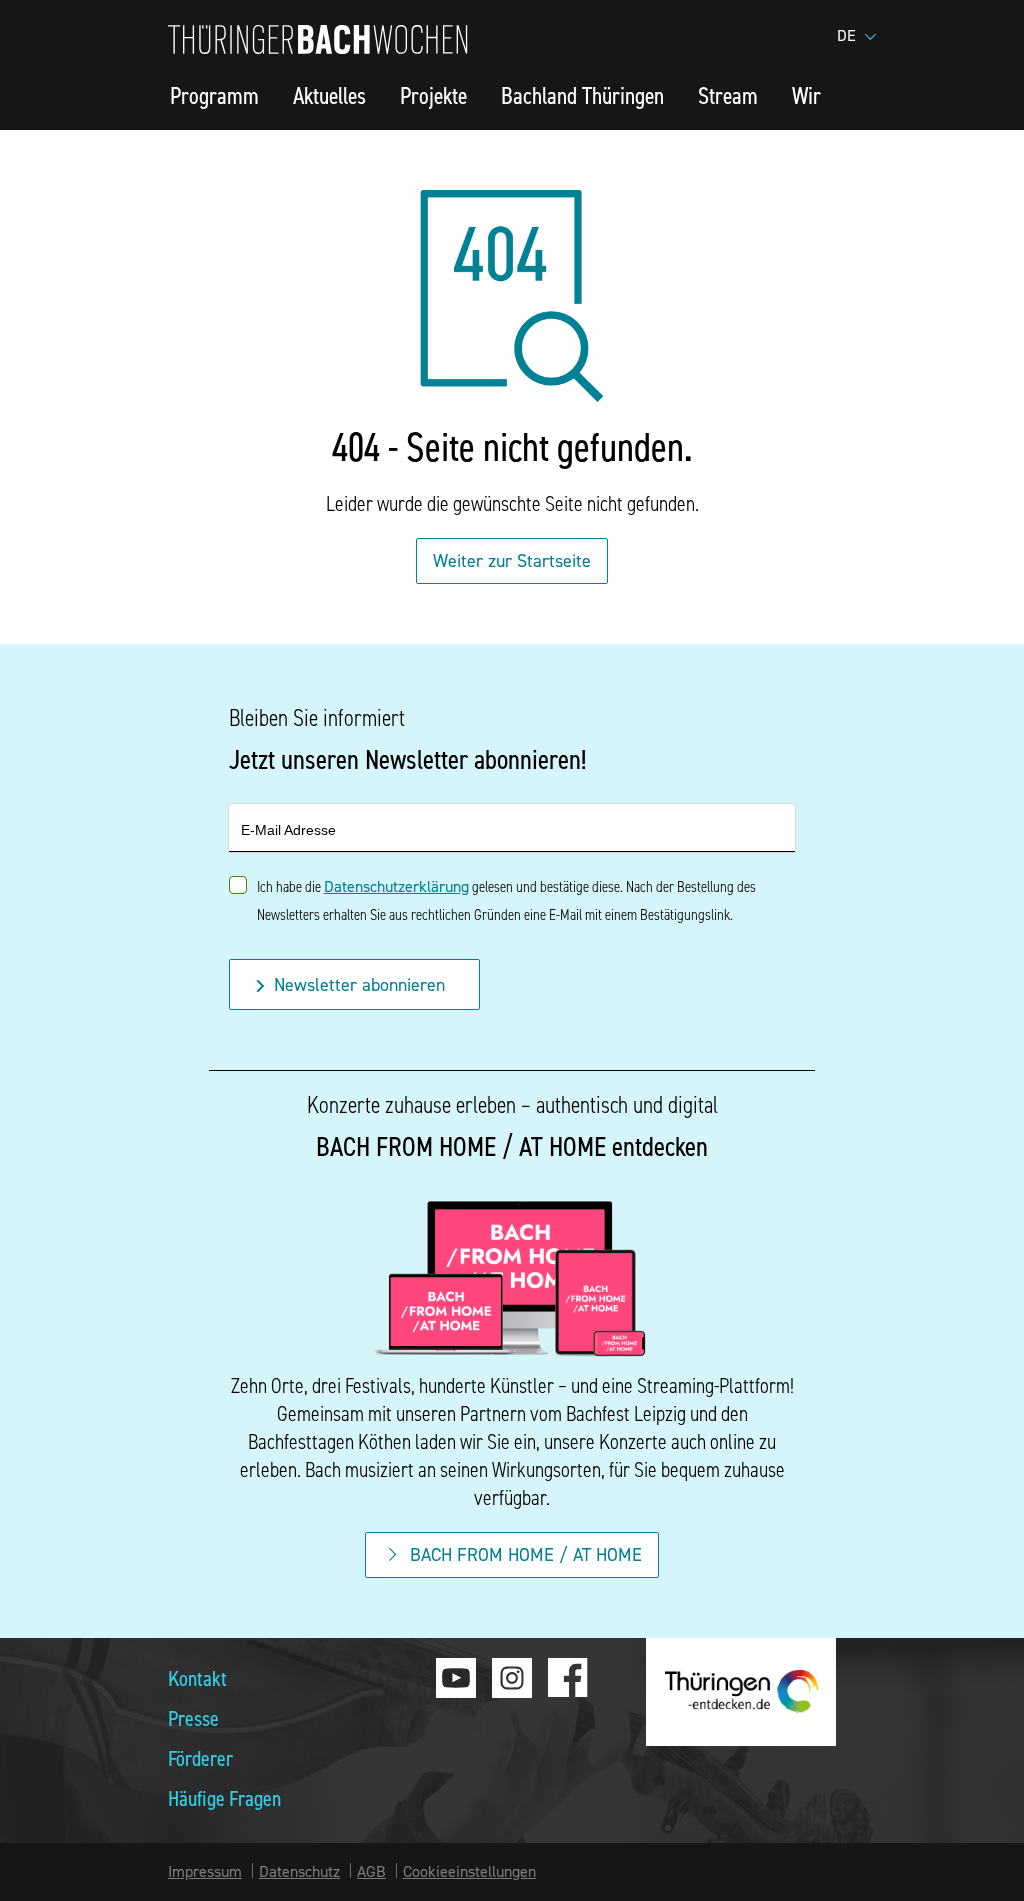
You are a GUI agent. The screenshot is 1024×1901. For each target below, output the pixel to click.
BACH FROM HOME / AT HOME (526, 1554)
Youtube (456, 1678)
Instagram (512, 1678)
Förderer (200, 1757)
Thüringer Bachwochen (318, 39)
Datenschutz (299, 1871)
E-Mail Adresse (288, 830)
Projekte (433, 95)
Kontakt (197, 1677)
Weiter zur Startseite (512, 560)
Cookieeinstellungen (469, 1871)
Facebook (568, 1678)
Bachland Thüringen (582, 95)
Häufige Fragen (224, 1797)
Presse (193, 1717)
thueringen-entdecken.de (741, 1692)
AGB (371, 1871)
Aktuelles (329, 95)
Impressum (205, 1871)
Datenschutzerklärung (396, 886)
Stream (728, 95)
